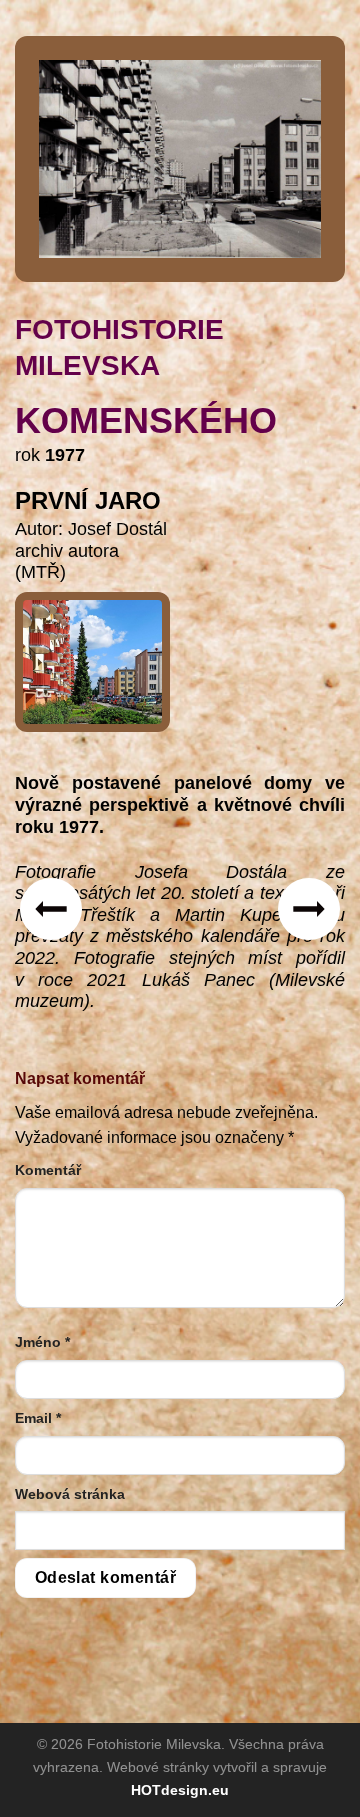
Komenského (146, 420)
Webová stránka (70, 1494)
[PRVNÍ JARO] (180, 157)
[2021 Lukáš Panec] (92, 654)
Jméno (42, 1342)
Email (38, 1418)
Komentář (48, 1170)
